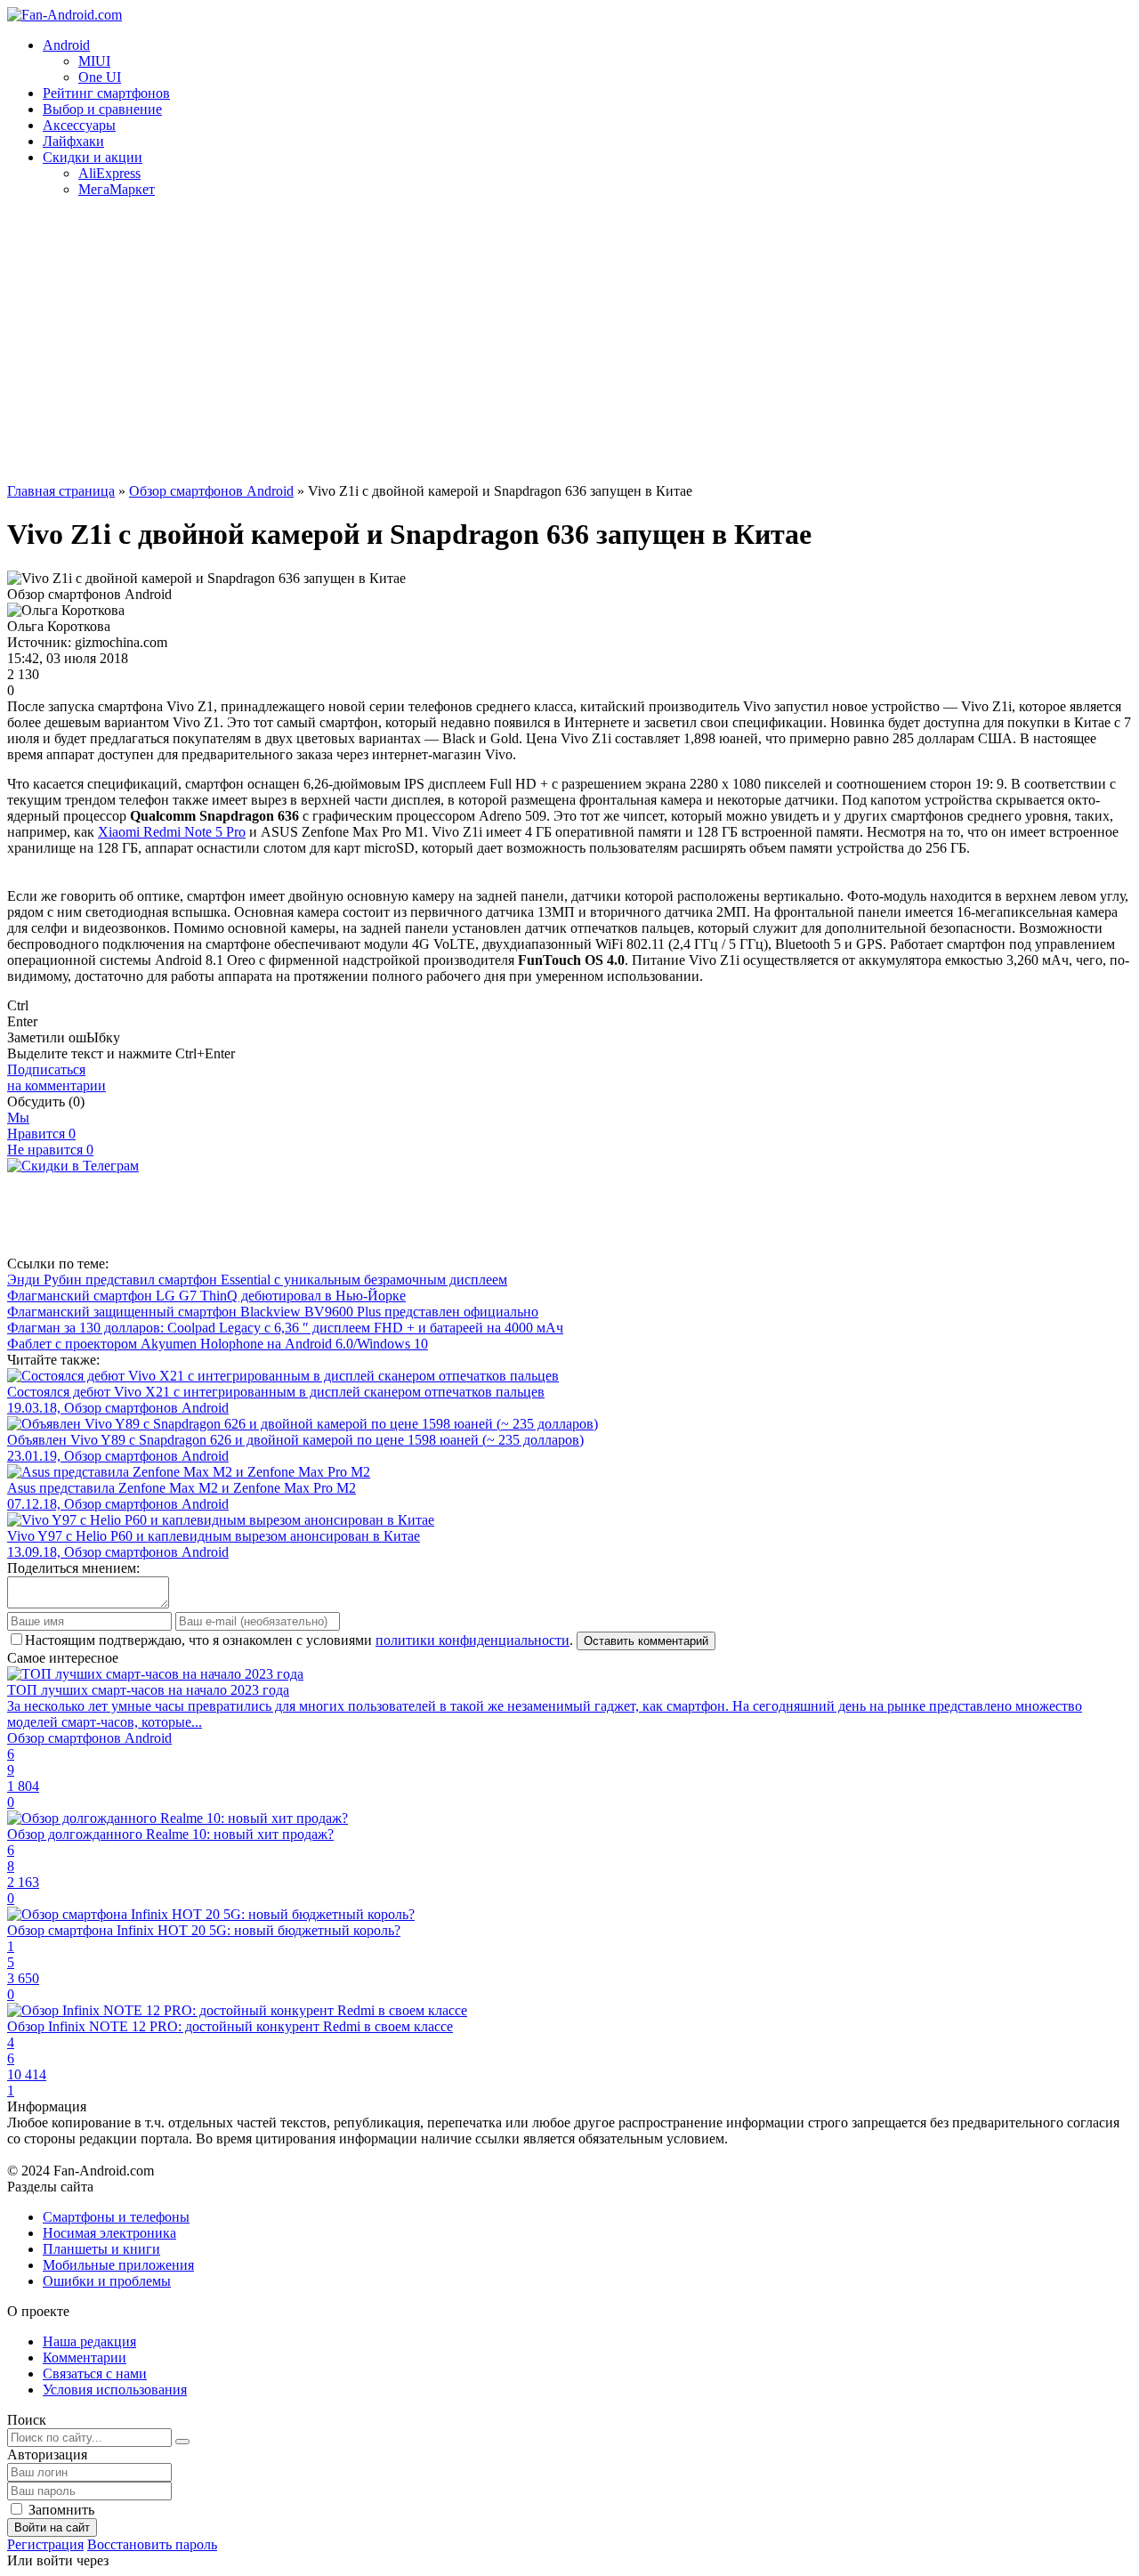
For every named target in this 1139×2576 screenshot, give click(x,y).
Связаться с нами (95, 2373)
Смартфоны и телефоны (116, 2217)
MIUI (94, 61)
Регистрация (45, 2544)
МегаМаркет (117, 189)
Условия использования (115, 2390)
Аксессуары (79, 125)
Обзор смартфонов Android (211, 491)
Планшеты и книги (101, 2249)
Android (66, 45)
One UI (100, 77)
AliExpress (109, 173)
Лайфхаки (73, 141)
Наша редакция (89, 2341)
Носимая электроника (109, 2233)
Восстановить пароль (152, 2544)
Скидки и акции (93, 157)
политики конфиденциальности (473, 1640)
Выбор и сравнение (102, 109)
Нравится (41, 1134)
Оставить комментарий (646, 1641)
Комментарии (85, 2357)
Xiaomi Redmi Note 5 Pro (172, 832)
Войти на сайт (52, 2527)
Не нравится (50, 1150)
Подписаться (57, 1077)
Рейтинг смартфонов (106, 93)
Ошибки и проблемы (107, 2281)
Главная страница (61, 491)
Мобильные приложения (118, 2265)
